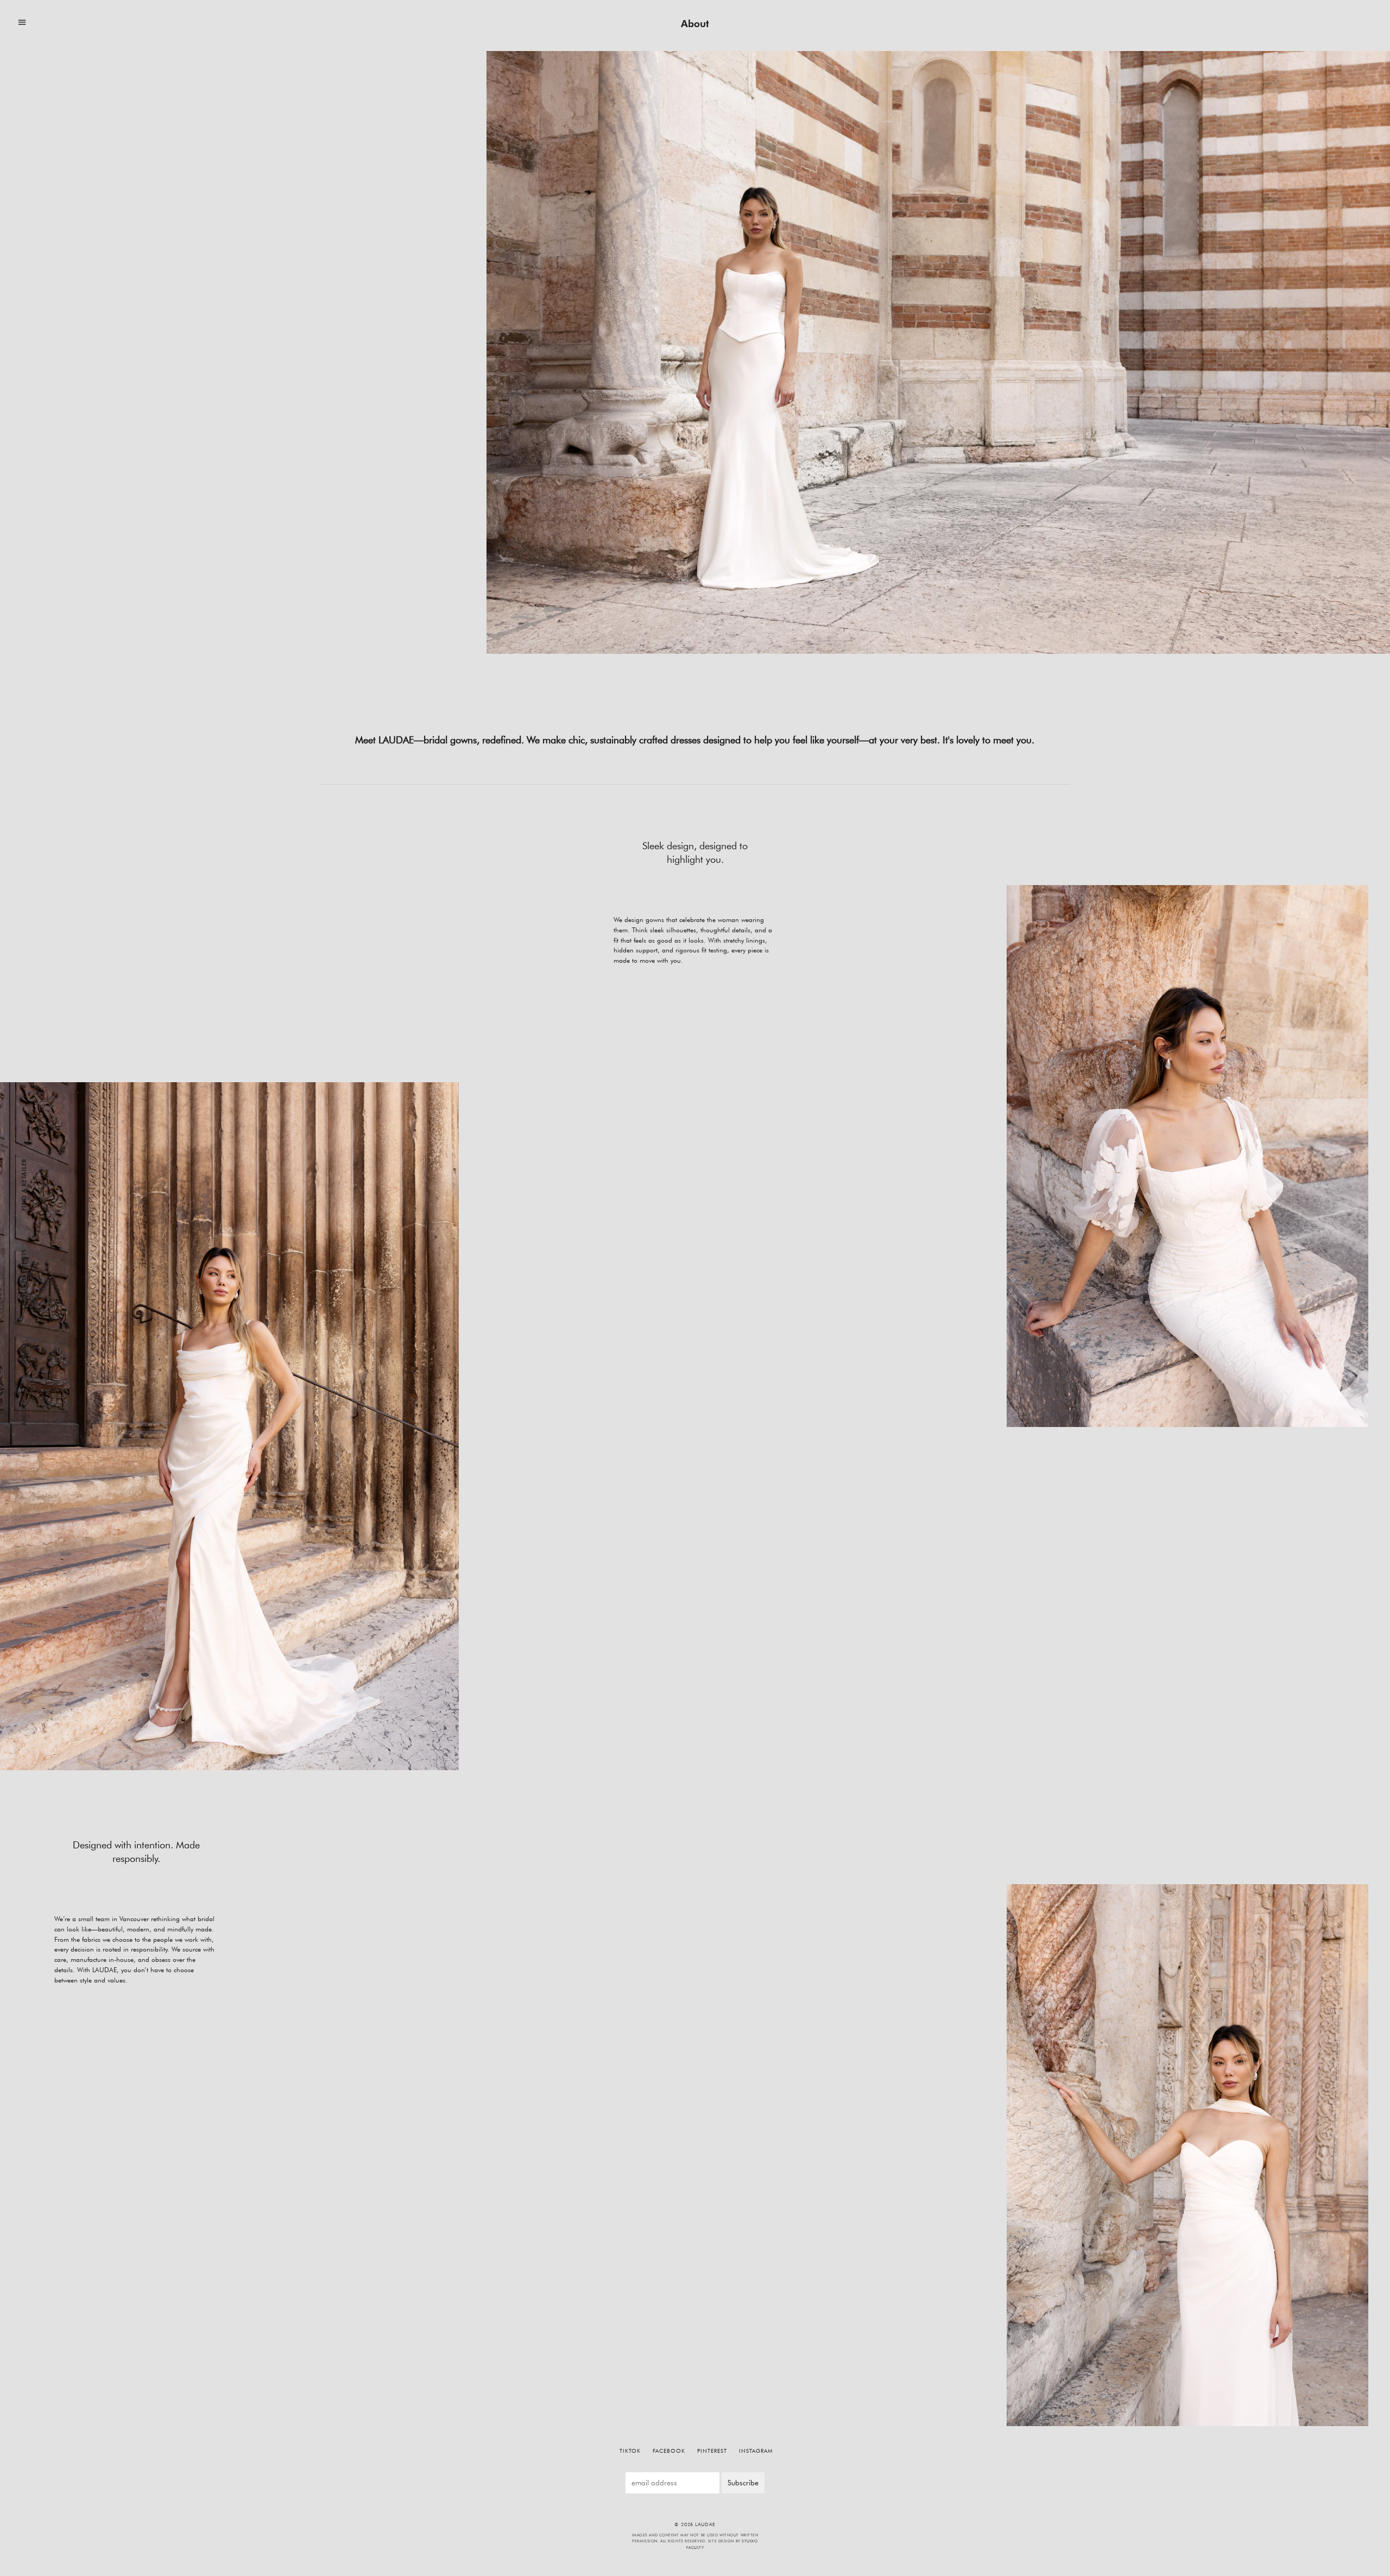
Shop (24, 1356)
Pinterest (712, 2451)
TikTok (630, 2451)
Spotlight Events (24, 1279)
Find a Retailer (24, 1185)
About (24, 1415)
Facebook (669, 2451)
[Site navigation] (22, 23)
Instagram (756, 2451)
